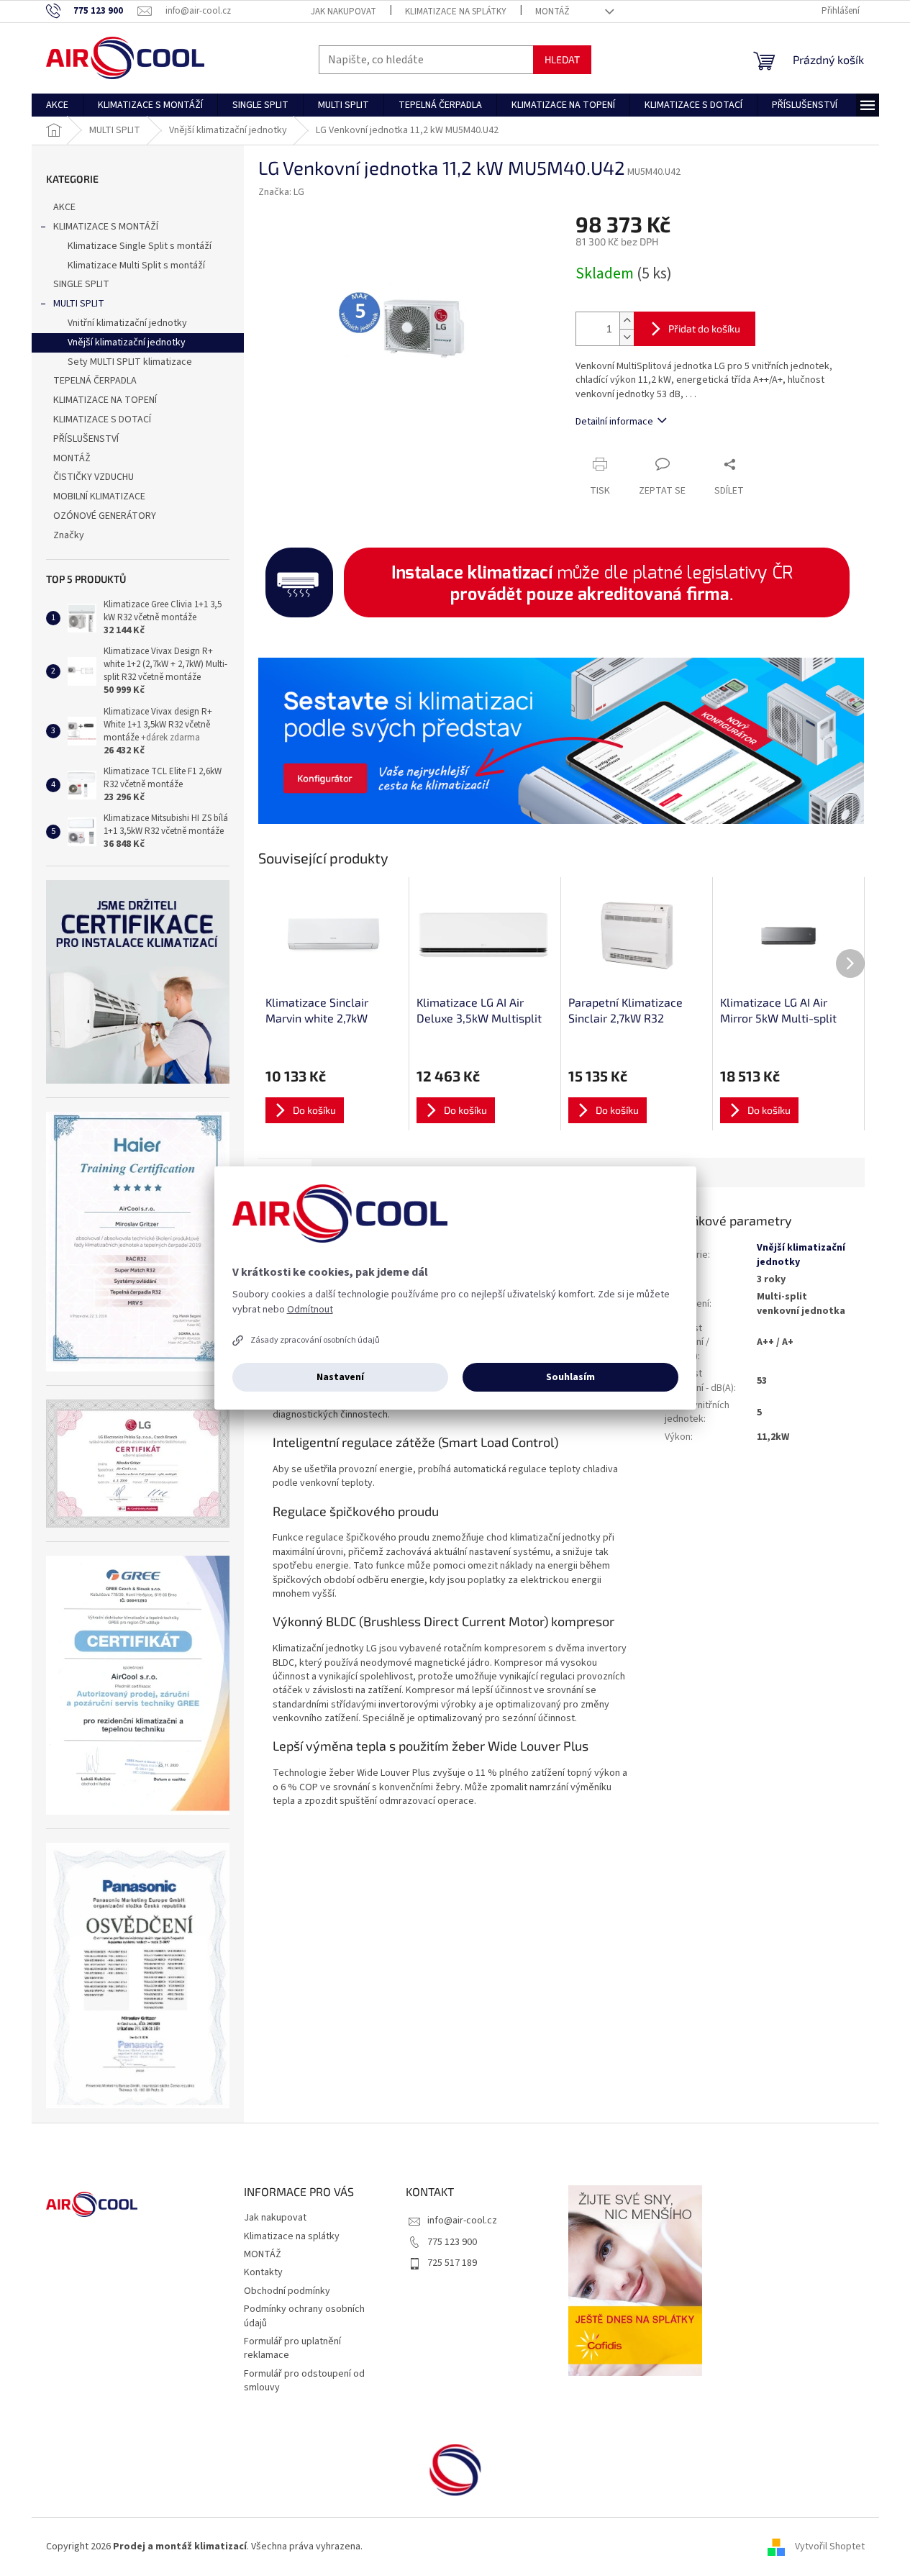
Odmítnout (310, 1310)
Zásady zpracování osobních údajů (315, 1340)
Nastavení (340, 1377)
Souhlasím (570, 1377)
